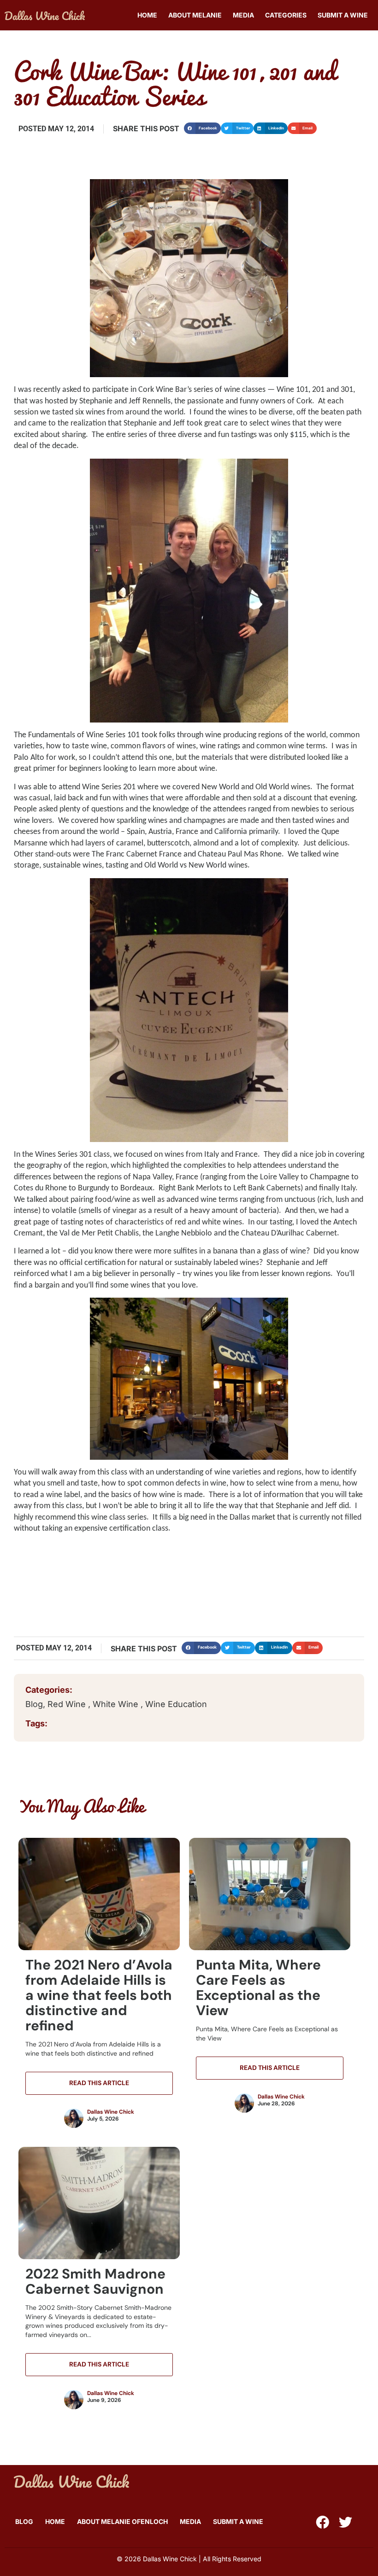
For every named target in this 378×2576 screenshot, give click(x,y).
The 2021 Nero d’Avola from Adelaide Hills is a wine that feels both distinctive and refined (99, 1995)
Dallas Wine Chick (111, 2112)
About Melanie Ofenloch (122, 2521)
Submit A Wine (343, 15)
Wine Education (176, 1704)
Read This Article (99, 2083)
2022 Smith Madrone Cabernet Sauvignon (95, 2281)
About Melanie (195, 15)
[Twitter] (346, 2522)
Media (243, 15)
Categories (286, 15)
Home (147, 15)
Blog (34, 1704)
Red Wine (68, 1704)
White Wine (117, 1704)
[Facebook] (322, 2522)
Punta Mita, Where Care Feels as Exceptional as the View (258, 1987)
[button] (202, 128)
